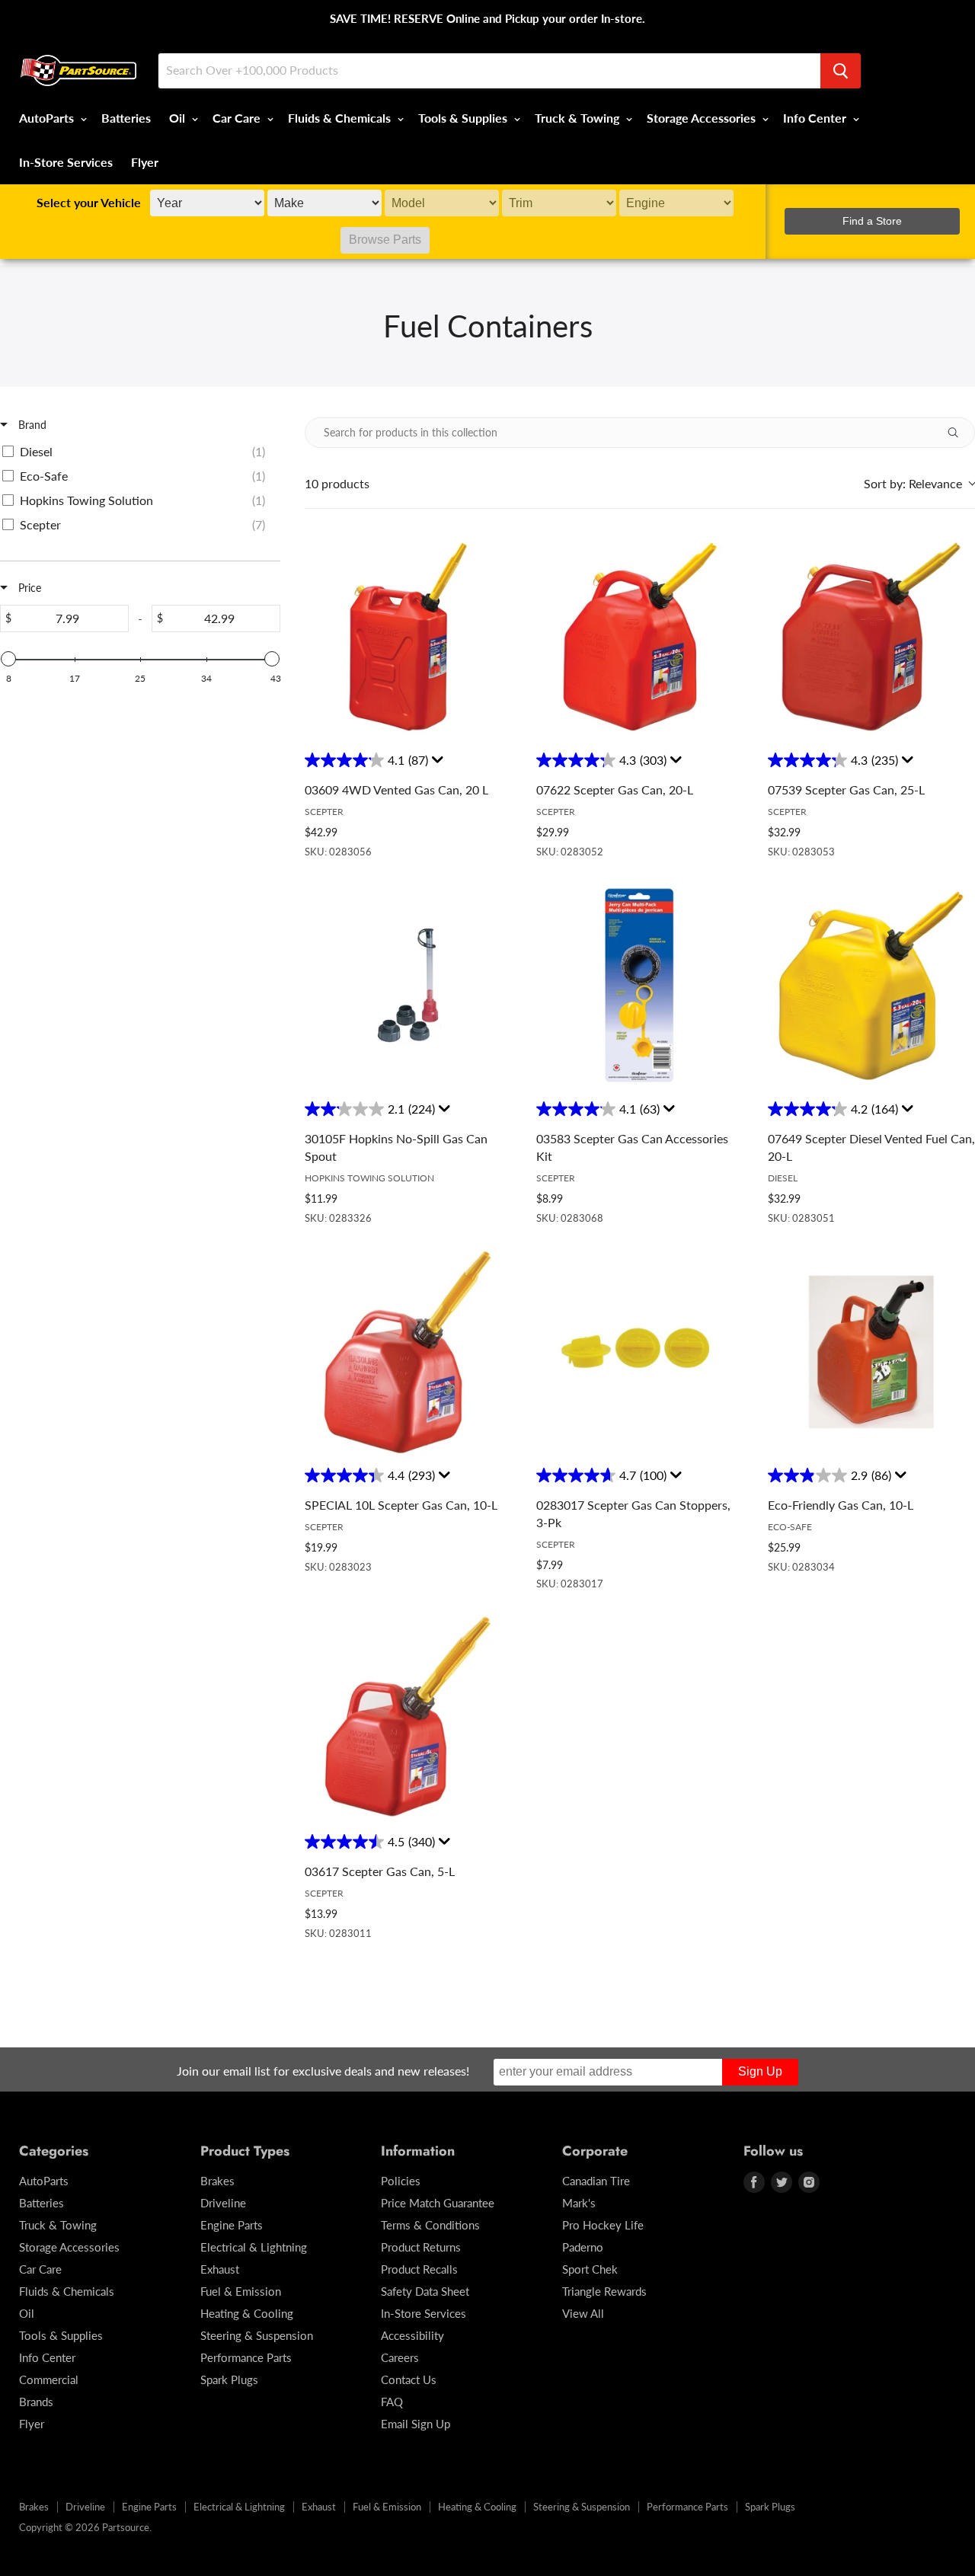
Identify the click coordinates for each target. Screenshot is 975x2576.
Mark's (579, 2203)
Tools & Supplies (464, 118)
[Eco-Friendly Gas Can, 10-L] (871, 1352)
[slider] (8, 659)
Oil (179, 118)
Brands (36, 2402)
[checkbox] (137, 452)
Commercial (49, 2379)
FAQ (392, 2402)
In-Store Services (66, 162)
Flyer (145, 162)
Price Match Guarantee (438, 2203)
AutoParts (48, 118)
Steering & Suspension (257, 2335)
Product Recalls (419, 2269)
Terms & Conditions (430, 2225)
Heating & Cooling (247, 2313)
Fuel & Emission (241, 2291)
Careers (400, 2357)
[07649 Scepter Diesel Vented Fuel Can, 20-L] (871, 986)
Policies (401, 2181)
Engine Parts (232, 2225)
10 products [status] (337, 484)
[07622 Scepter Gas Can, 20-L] (640, 637)
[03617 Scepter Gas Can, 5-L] (408, 1718)
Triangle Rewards (604, 2291)
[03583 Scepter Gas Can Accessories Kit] (640, 986)
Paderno (583, 2247)
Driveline (223, 2203)
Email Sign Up (416, 2424)
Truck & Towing (579, 118)
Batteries (126, 118)
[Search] (841, 71)
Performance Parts (246, 2357)
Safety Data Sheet (425, 2291)
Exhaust (220, 2269)
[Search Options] (959, 433)
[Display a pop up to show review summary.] (440, 763)
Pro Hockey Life (603, 2225)
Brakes (217, 2181)
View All (583, 2313)
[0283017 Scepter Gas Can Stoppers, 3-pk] (640, 1352)
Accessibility (412, 2335)
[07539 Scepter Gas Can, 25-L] (871, 637)
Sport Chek (590, 2269)
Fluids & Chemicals (341, 118)
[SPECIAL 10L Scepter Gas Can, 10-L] (408, 1352)
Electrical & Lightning (254, 2247)
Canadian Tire (596, 2181)
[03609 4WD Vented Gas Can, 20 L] (408, 637)
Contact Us (409, 2379)
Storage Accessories (703, 118)
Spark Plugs (229, 2379)
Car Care (238, 118)
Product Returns (421, 2247)
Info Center (816, 118)
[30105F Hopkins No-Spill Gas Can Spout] (408, 986)
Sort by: (913, 483)
